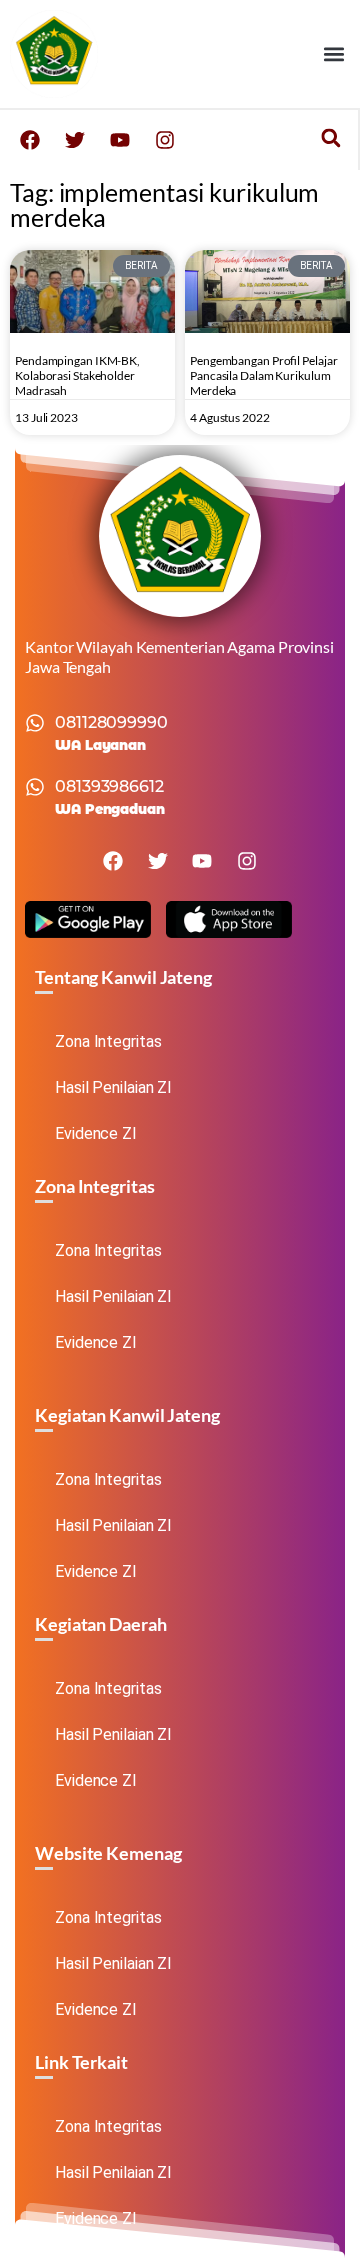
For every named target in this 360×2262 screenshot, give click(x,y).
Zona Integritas (108, 1041)
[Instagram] (165, 140)
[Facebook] (30, 140)
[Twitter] (75, 140)
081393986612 (109, 786)
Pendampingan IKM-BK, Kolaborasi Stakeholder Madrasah (77, 376)
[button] (333, 54)
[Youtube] (120, 140)
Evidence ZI (96, 1133)
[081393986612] (35, 787)
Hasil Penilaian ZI (113, 1087)
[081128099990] (35, 723)
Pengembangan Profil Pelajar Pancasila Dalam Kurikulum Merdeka (263, 376)
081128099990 (111, 722)
